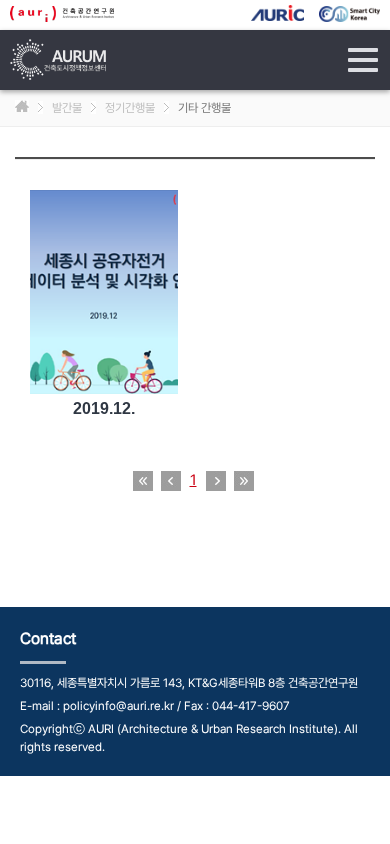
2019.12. (104, 408)
